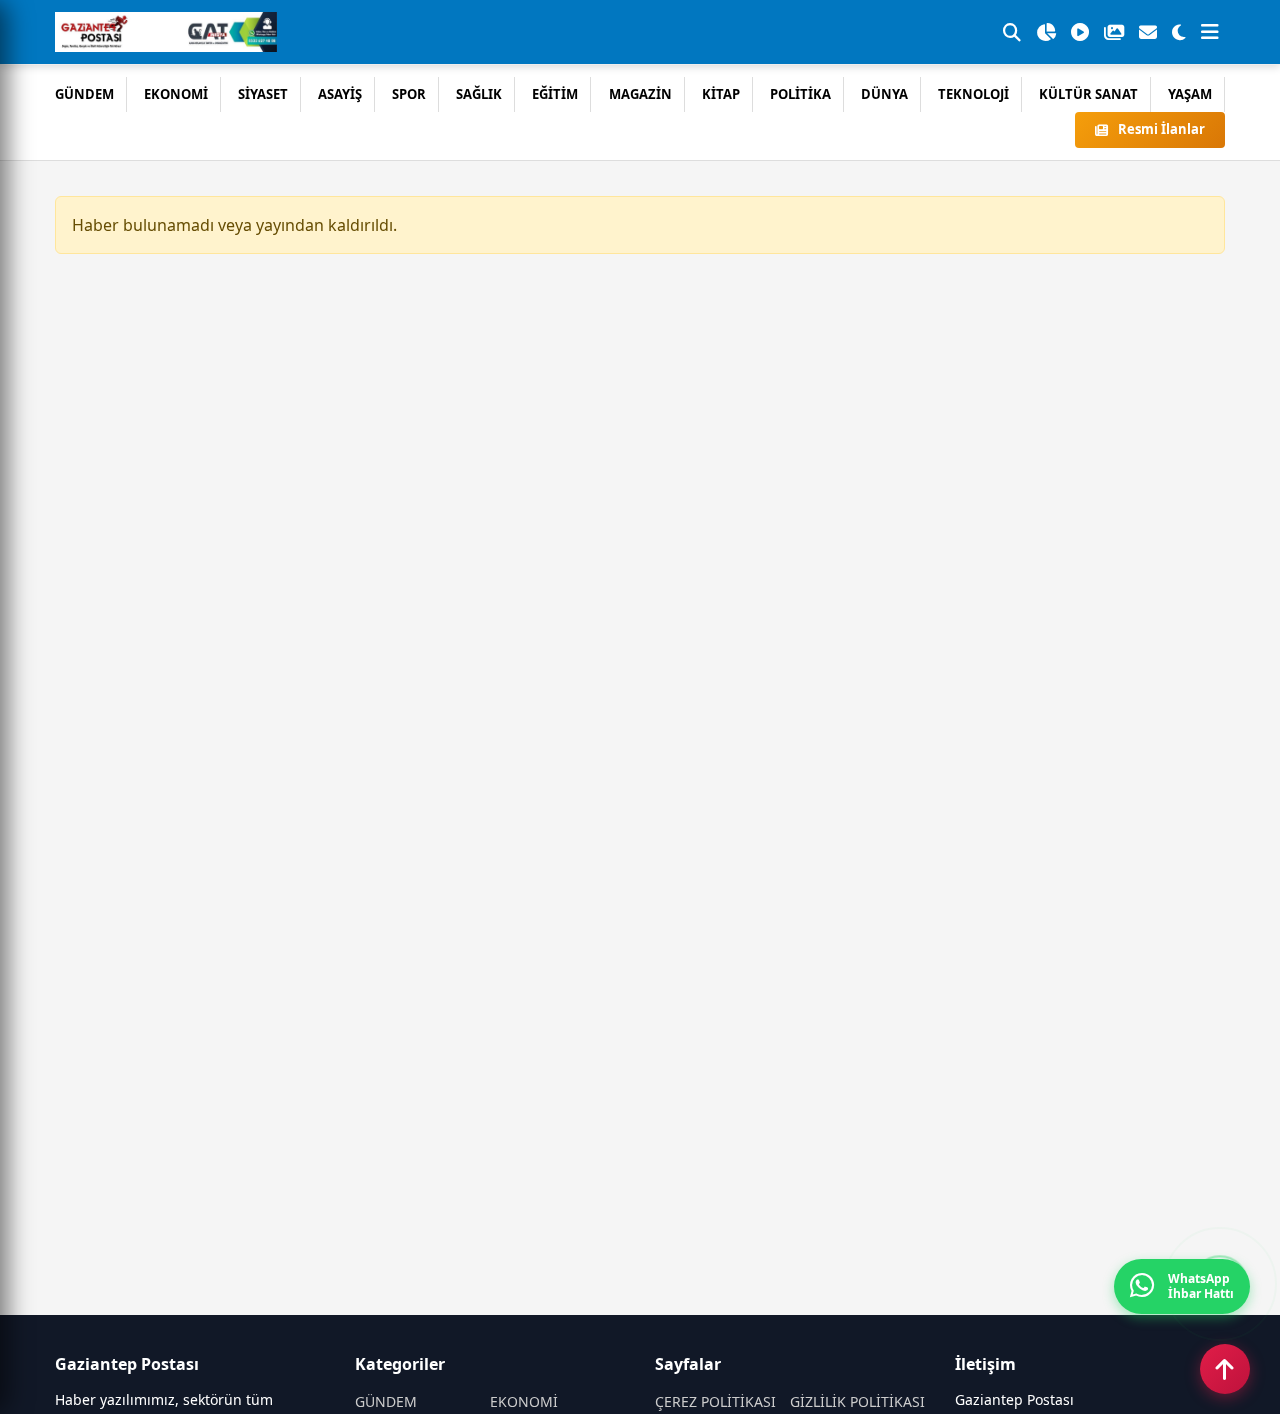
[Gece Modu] (1179, 32)
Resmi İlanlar (1161, 129)
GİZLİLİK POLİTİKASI (857, 1401)
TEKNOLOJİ (973, 94)
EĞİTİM (555, 94)
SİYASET (263, 94)
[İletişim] (1148, 32)
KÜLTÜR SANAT (1088, 94)
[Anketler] (1046, 32)
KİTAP (721, 94)
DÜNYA (884, 94)
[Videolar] (1080, 32)
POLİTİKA (800, 94)
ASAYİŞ (340, 94)
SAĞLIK (479, 94)
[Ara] (1012, 32)
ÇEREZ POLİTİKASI (715, 1401)
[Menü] (1210, 32)
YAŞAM (1190, 94)
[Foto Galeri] (1114, 32)
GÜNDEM (84, 94)
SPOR (409, 94)
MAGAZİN (640, 94)
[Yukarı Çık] (1225, 1369)
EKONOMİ (176, 94)
